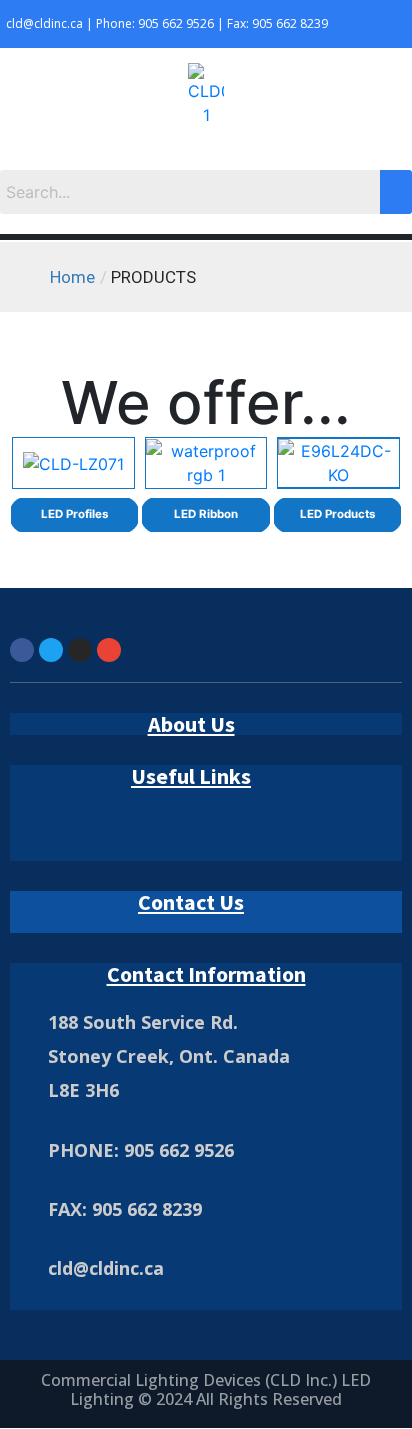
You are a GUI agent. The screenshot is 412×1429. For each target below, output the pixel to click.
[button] (206, 150)
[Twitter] (51, 650)
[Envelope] (109, 650)
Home (72, 277)
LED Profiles (74, 514)
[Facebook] (22, 650)
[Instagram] (80, 650)
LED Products (337, 514)
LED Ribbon (206, 514)
